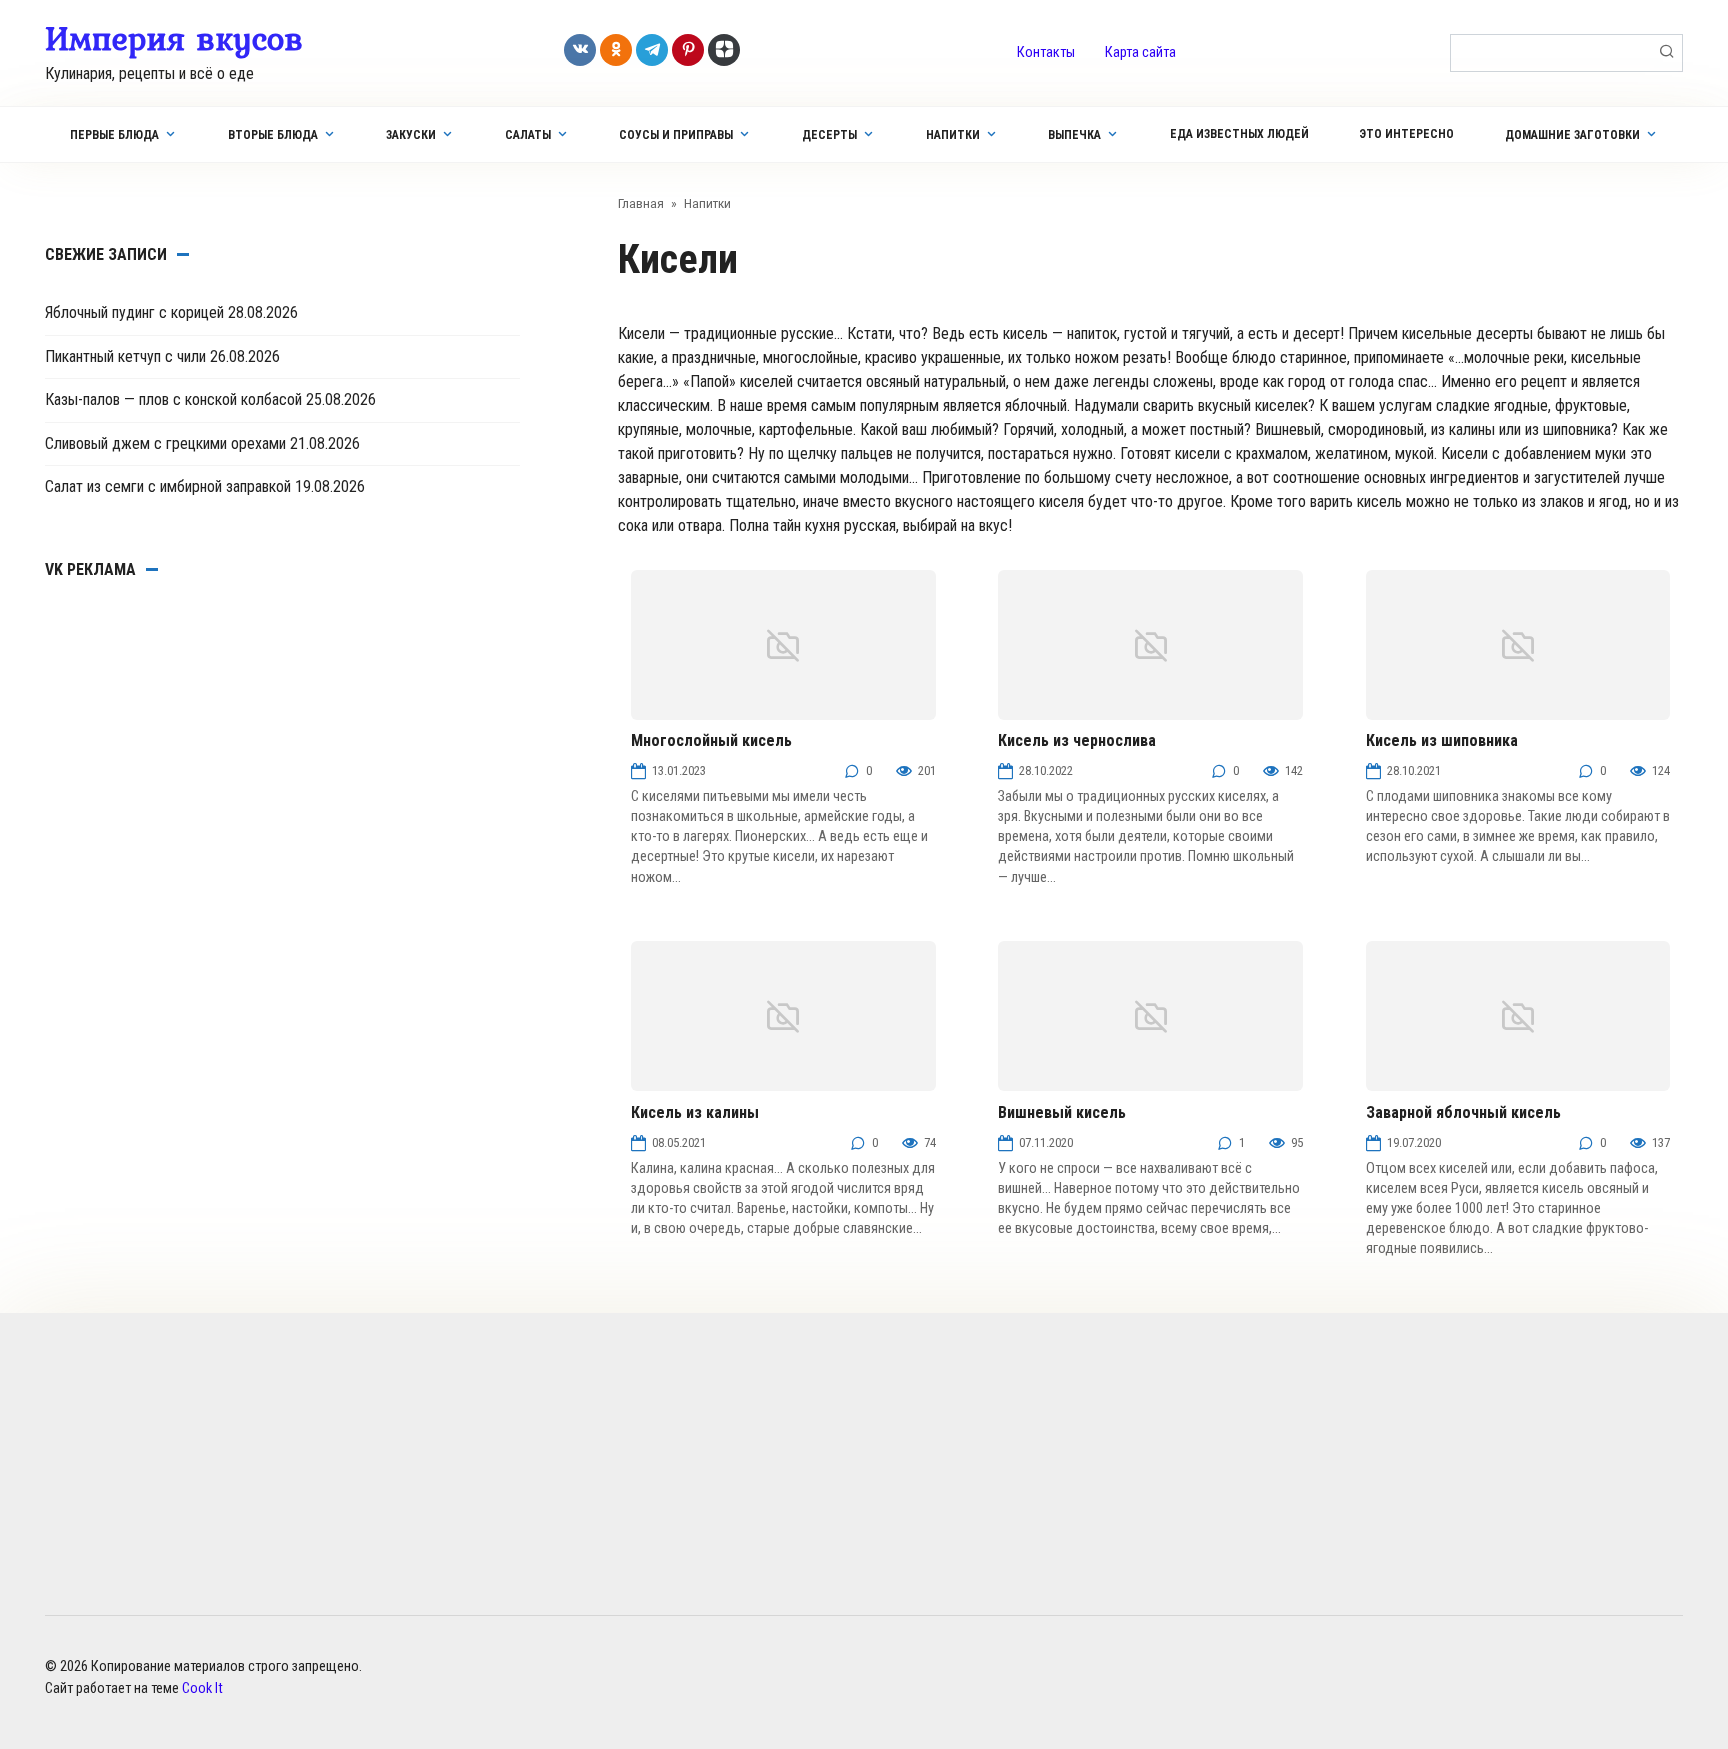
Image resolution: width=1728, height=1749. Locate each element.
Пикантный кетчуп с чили (125, 356)
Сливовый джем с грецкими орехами (165, 443)
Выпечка (1074, 135)
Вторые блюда (273, 135)
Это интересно (1406, 134)
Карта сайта (1140, 52)
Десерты (829, 135)
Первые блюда (114, 135)
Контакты (1046, 52)
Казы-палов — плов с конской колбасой (173, 399)
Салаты (528, 135)
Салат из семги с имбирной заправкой (168, 486)
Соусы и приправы (676, 135)
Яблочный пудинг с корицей (134, 312)
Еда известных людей (1239, 134)
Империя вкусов (174, 38)
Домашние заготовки (1572, 135)
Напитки (953, 135)
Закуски (411, 135)
